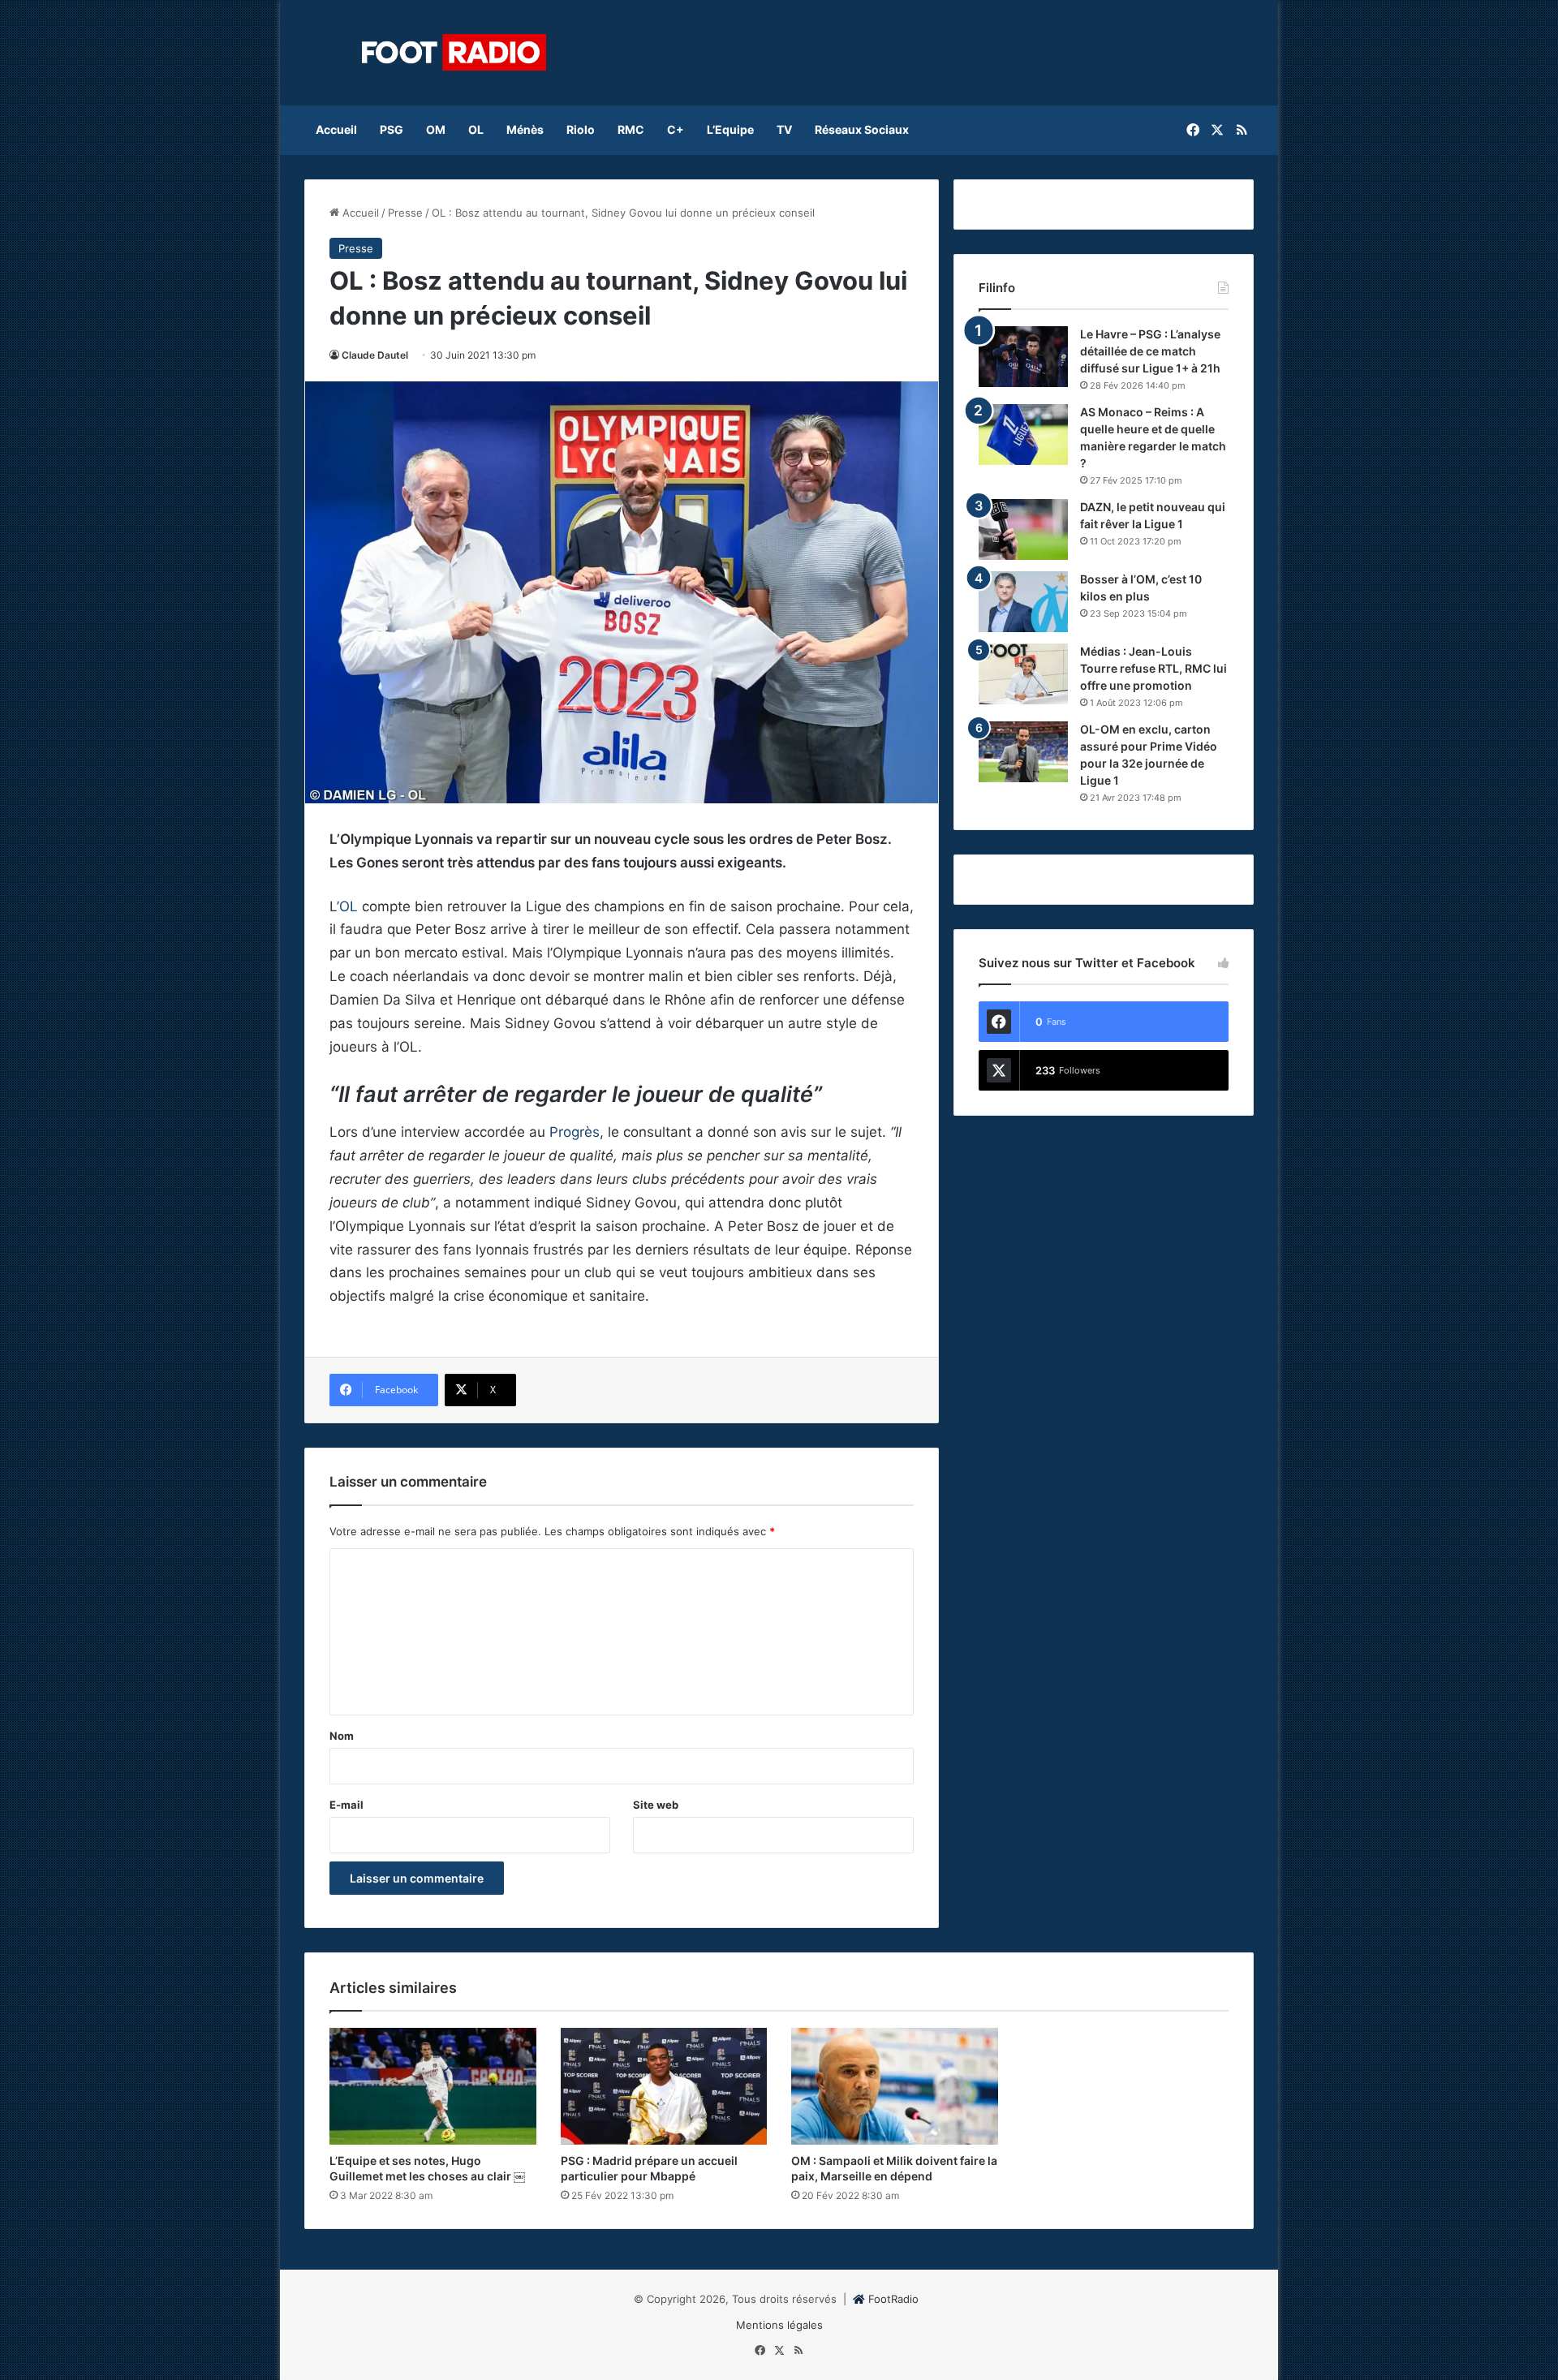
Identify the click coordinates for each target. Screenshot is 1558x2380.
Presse (405, 213)
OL (476, 129)
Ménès (525, 129)
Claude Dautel (375, 355)
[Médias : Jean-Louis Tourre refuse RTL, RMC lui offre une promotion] (1023, 674)
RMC (631, 129)
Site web (656, 1805)
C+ (676, 129)
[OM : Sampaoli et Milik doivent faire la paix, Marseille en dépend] (895, 2086)
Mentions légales (779, 2325)
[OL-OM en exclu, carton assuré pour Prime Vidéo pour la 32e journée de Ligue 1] (1023, 752)
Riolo (581, 129)
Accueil (336, 129)
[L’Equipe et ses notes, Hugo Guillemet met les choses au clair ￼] (433, 2086)
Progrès (575, 1132)
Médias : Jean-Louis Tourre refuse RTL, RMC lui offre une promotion (1153, 668)
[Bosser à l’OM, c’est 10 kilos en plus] (1023, 602)
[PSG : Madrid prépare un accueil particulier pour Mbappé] (664, 2086)
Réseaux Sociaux (862, 129)
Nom (342, 1736)
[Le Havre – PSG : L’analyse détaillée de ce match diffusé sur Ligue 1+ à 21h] (1023, 357)
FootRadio (893, 2299)
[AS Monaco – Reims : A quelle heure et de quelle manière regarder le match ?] (1023, 435)
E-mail (346, 1805)
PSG (392, 129)
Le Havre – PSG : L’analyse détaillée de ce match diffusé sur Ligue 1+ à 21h (1150, 351)
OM (436, 129)
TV (784, 129)
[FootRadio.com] (454, 53)
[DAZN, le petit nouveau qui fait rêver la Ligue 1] (1023, 529)
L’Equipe (730, 129)
